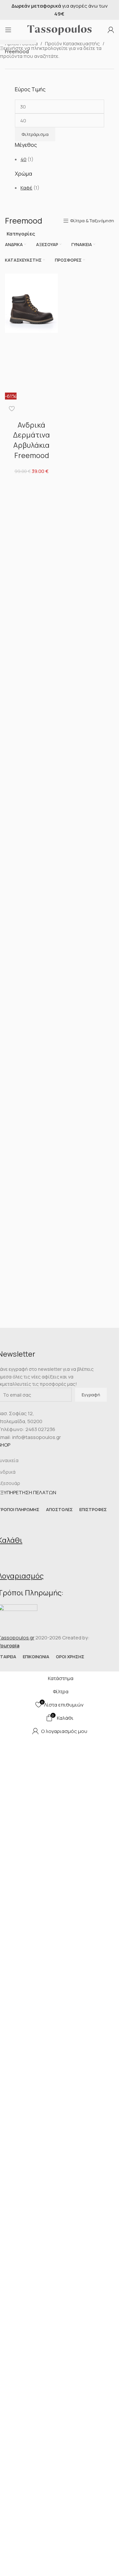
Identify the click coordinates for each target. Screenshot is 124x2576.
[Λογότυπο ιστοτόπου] (60, 29)
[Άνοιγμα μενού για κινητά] (8, 30)
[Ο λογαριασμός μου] (111, 30)
